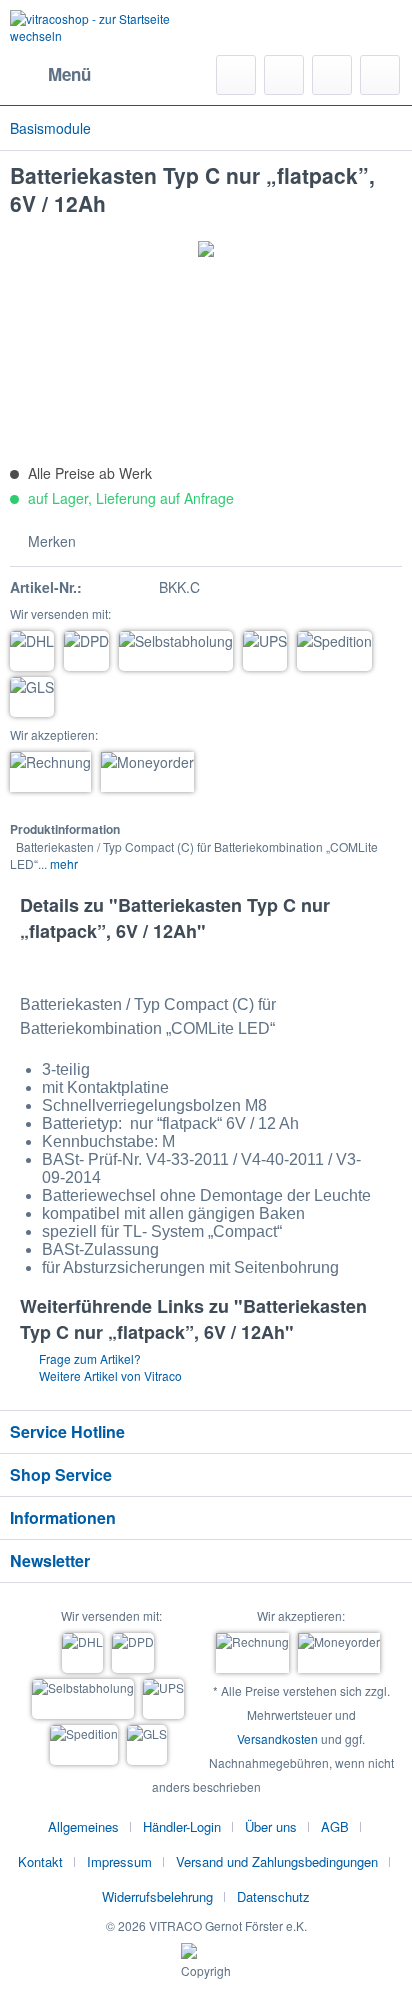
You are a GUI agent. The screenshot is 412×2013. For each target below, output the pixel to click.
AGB (335, 1826)
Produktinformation (65, 829)
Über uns (271, 1826)
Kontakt (40, 1861)
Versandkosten (277, 1738)
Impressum (119, 1861)
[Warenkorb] (380, 75)
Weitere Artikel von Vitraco (109, 1375)
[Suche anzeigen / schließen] (236, 75)
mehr (62, 863)
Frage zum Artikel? (88, 1358)
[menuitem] (50, 75)
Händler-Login (182, 1826)
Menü (69, 74)
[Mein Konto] (332, 75)
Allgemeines (83, 1826)
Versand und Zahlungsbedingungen (277, 1861)
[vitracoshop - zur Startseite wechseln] (108, 27)
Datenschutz (273, 1896)
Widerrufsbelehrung (157, 1896)
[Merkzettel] (284, 75)
